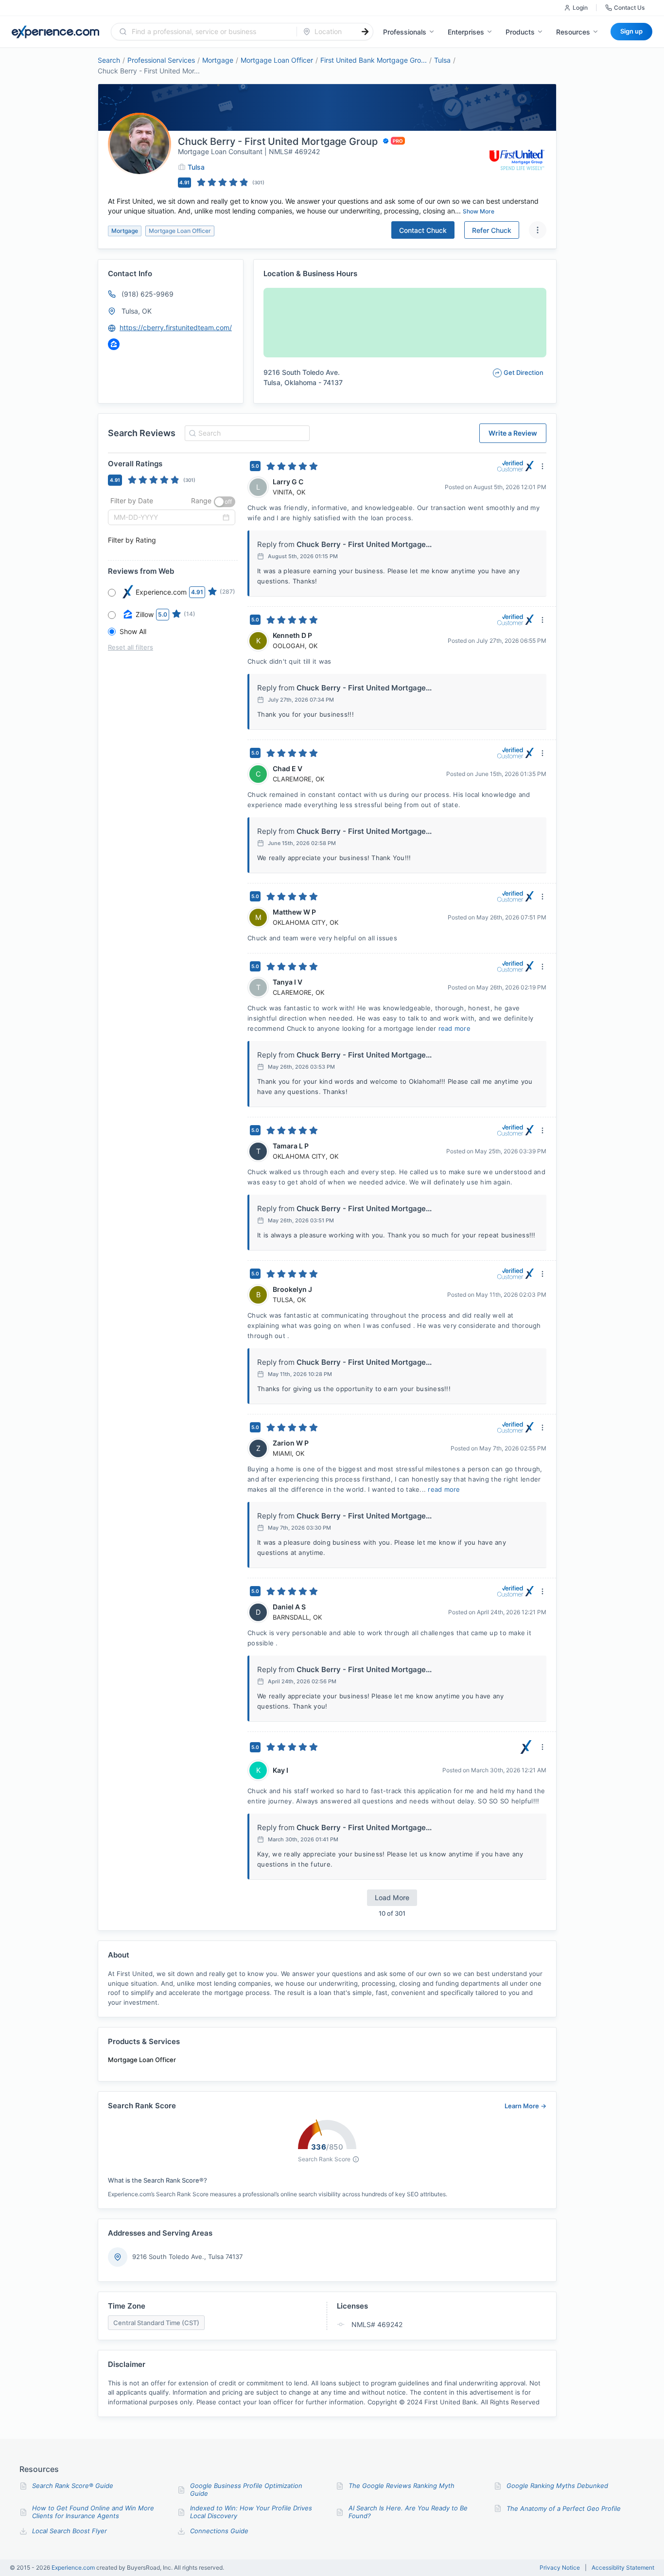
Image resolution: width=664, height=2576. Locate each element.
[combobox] (210, 32)
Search (109, 60)
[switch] (225, 502)
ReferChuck (492, 230)
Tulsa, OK (137, 311)
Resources (573, 32)
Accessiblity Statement (623, 2568)
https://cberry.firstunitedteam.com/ (176, 327)
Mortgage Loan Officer (277, 60)
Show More (479, 211)
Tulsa (442, 60)
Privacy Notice (560, 2568)
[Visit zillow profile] (114, 344)
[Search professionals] (365, 32)
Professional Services (161, 60)
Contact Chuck (423, 230)
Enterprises (466, 32)
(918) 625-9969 (148, 294)
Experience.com (74, 2567)
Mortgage (218, 60)
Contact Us (629, 8)
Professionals (405, 32)
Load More (392, 1897)
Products (520, 32)
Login (580, 8)
